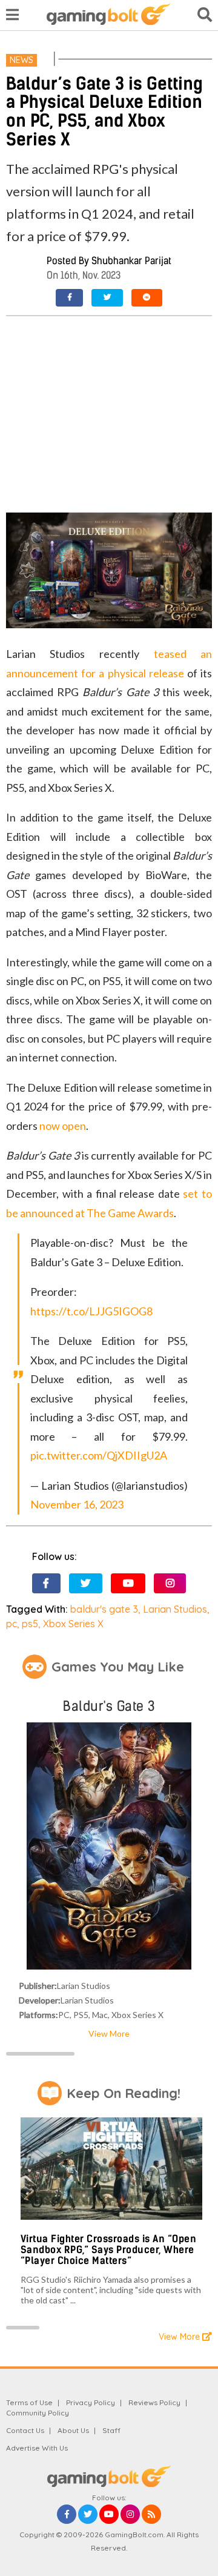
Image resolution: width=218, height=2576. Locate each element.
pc (12, 1624)
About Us (73, 2430)
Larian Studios (175, 1609)
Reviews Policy (154, 2402)
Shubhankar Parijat (131, 261)
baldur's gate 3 (104, 1609)
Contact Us (25, 2430)
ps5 (30, 1624)
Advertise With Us (37, 2448)
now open (63, 1126)
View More (109, 2033)
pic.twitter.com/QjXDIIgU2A (99, 1455)
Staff (111, 2430)
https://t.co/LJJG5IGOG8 (91, 1311)
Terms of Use (29, 2402)
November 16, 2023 (77, 1504)
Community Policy (38, 2413)
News (21, 60)
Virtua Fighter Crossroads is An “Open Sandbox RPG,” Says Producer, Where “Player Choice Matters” (109, 2249)
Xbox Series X (73, 1624)
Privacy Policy (91, 2402)
